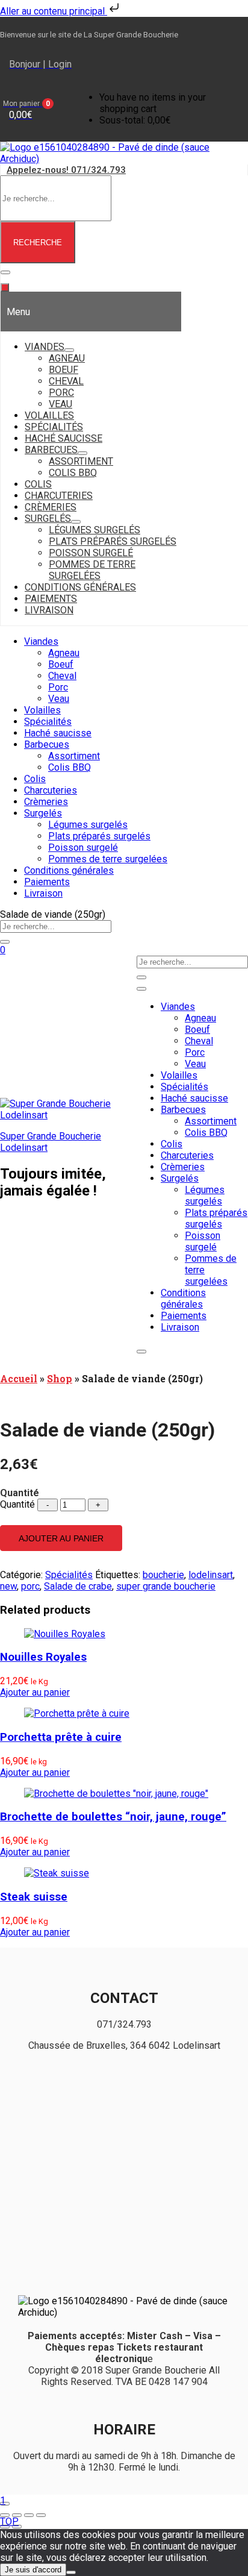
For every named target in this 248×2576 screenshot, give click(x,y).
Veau (59, 699)
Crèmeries (46, 802)
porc (30, 1586)
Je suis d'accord (33, 2570)
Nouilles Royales (43, 1657)
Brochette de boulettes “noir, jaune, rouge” (113, 1817)
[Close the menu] (5, 287)
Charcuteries (51, 790)
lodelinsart (211, 1575)
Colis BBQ (70, 767)
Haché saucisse (58, 733)
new (8, 1586)
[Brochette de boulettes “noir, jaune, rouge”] (116, 1794)
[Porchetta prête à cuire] (77, 1713)
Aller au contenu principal (54, 11)
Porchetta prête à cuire (61, 1737)
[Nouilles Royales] (65, 1634)
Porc (58, 687)
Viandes (41, 641)
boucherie (163, 1575)
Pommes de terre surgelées (108, 859)
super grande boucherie (166, 1586)
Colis (35, 779)
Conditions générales (69, 870)
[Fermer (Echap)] (41, 2515)
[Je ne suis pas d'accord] (71, 2572)
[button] (38, 109)
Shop (60, 1378)
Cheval (62, 676)
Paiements (47, 882)
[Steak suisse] (57, 1873)
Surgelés (43, 813)
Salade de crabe (78, 1586)
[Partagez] (29, 2515)
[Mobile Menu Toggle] (5, 272)
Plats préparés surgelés (99, 836)
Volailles (42, 710)
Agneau (64, 653)
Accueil (19, 1378)
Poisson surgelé (83, 848)
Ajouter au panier (61, 1538)
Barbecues (47, 744)
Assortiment (74, 756)
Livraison (43, 893)
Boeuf (61, 664)
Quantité (17, 1504)
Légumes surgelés (88, 825)
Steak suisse (34, 1897)
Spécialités (48, 722)
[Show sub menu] (69, 350)
